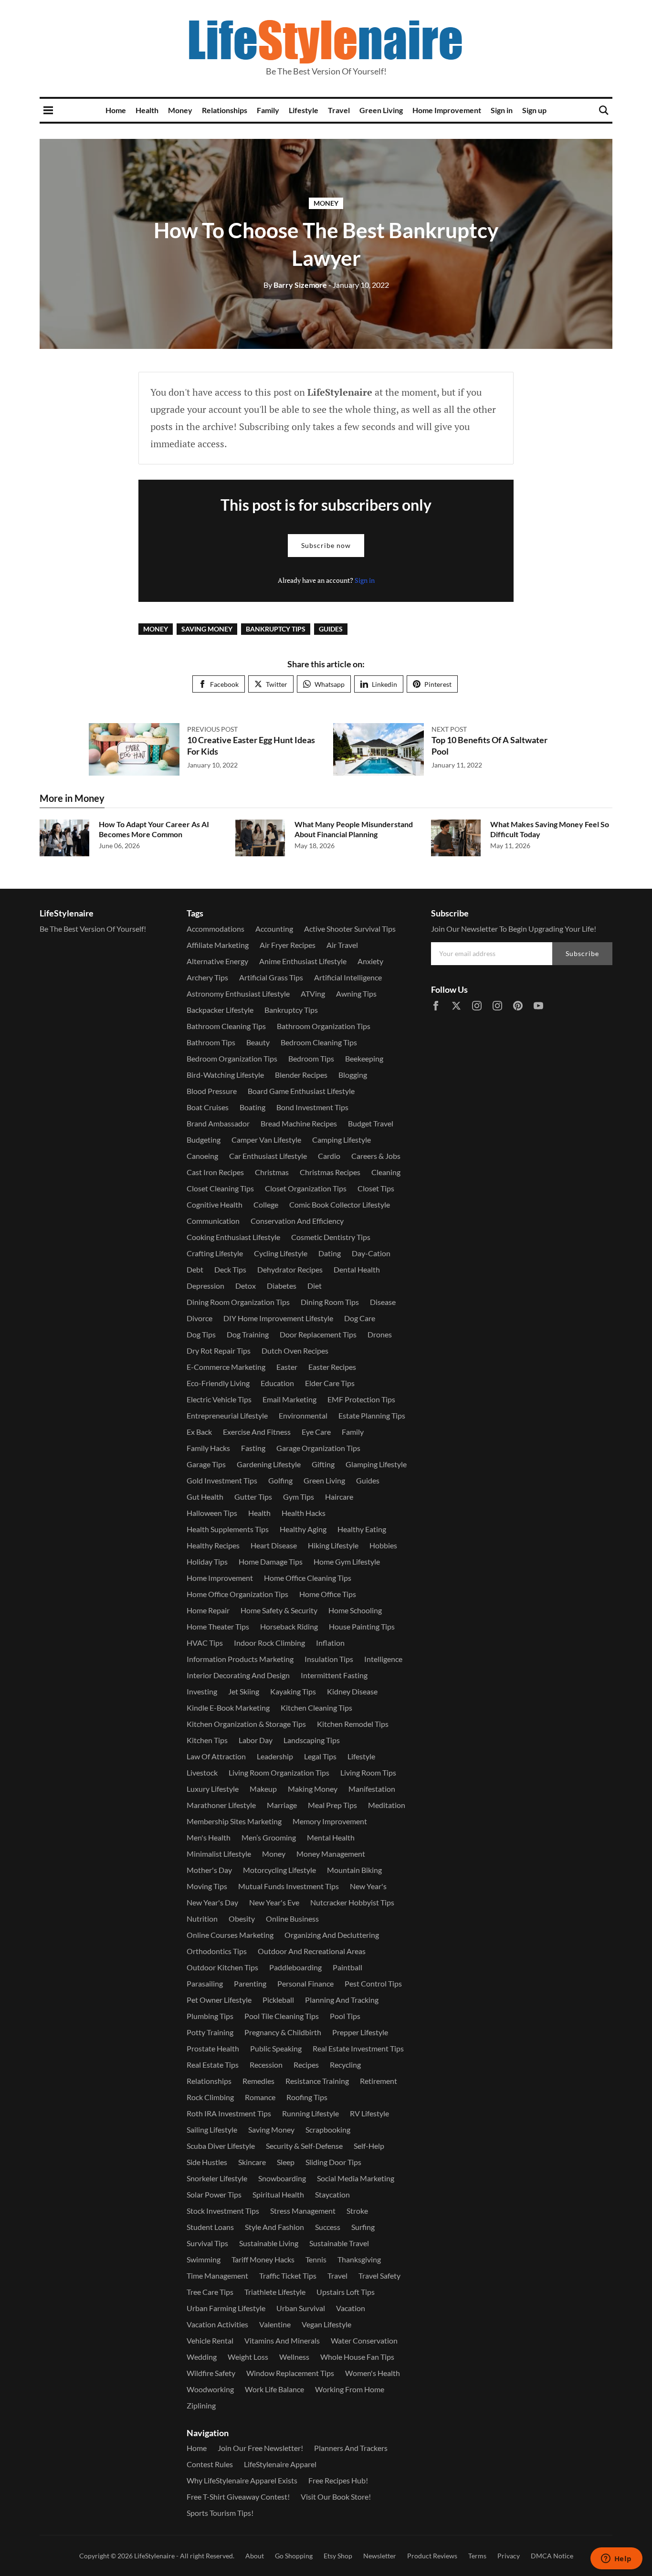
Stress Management (303, 2211)
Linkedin (384, 684)
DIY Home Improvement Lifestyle (278, 1318)
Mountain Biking (354, 1870)
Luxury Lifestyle (213, 1789)
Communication (213, 1221)
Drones (380, 1334)
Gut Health (205, 1497)
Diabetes (282, 1286)
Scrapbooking (328, 2129)
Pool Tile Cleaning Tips (282, 2016)
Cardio (329, 1156)
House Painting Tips (362, 1626)
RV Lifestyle (369, 2113)
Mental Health (331, 1837)
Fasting (253, 1448)
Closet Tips (376, 1188)
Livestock (202, 1772)
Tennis (316, 2259)
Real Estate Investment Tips (358, 2048)
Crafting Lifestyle (215, 1253)
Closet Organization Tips (306, 1188)
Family (268, 110)
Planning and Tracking (342, 2000)
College (266, 1204)
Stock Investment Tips (223, 2211)
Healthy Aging (303, 1529)
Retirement (379, 2081)
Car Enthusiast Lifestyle (268, 1156)
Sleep (286, 2162)
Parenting (250, 1983)
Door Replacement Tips (318, 1334)
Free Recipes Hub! (338, 2480)
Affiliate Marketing (218, 945)
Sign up (534, 110)
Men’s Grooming (269, 1837)
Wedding (202, 2357)
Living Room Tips (368, 1772)
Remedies (258, 2081)
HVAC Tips (205, 1643)
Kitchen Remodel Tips (353, 1724)
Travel (339, 110)
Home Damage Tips (271, 1561)
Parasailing (205, 1983)
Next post (449, 729)
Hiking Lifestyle (333, 1545)
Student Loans (210, 2227)
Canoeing (202, 1156)
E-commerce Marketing (226, 1367)
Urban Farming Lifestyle (226, 2308)
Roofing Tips (307, 2097)
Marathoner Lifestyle (221, 1805)
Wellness (294, 2357)
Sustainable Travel (339, 2243)
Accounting (274, 929)
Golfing (280, 1480)
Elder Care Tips (330, 1383)
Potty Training (210, 2032)
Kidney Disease (352, 1691)
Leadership (275, 1756)
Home (116, 110)
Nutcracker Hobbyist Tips (352, 1902)
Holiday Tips (207, 1561)
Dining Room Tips (330, 1302)
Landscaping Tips (312, 1740)
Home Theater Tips (218, 1626)
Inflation (330, 1643)
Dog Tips (201, 1334)
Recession (266, 2065)
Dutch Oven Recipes (295, 1351)
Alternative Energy (217, 961)
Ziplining (201, 2405)
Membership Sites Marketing (234, 1821)
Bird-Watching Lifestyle (225, 1075)
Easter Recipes (332, 1367)
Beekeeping (364, 1058)
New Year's (368, 1886)
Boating (252, 1107)
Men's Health (209, 1837)
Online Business (292, 1919)
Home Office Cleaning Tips (308, 1578)
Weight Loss (248, 2357)
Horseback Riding (289, 1626)
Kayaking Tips (293, 1691)
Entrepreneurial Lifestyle (227, 1415)
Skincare (252, 2162)
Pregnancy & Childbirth (283, 2032)
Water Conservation (364, 2340)
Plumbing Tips (210, 2016)
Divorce (200, 1318)
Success (328, 2227)
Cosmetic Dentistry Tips (331, 1237)
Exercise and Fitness (257, 1432)
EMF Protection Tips (361, 1399)
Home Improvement (447, 110)
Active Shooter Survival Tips (350, 929)
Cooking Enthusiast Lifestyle (233, 1237)
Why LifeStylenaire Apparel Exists (242, 2480)
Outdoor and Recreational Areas (312, 1951)
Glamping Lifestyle (376, 1464)
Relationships (225, 110)
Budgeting (204, 1140)
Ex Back (199, 1432)
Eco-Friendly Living (218, 1383)
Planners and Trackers (351, 2448)
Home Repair (208, 1610)
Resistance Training (317, 2081)
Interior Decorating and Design (238, 1675)
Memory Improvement (330, 1821)
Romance (260, 2097)
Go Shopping (294, 2556)
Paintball (347, 1967)
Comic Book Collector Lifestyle (340, 1204)
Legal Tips (320, 1756)
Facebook (224, 684)
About (255, 2556)
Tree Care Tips (210, 2292)
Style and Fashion (274, 2227)
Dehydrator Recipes (290, 1269)
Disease (383, 1302)
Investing (202, 1691)
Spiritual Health (278, 2194)
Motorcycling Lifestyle (279, 1870)
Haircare (339, 1497)
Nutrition (202, 1919)
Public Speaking (276, 2048)
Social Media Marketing (356, 2178)
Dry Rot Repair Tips (219, 1351)
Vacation (351, 2308)
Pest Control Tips (373, 1983)
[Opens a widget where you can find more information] (616, 2559)
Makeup (263, 1789)
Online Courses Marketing (230, 1935)
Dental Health (357, 1269)
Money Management (331, 1854)
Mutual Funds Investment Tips (289, 1886)
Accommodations (216, 929)
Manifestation (372, 1789)
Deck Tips (230, 1269)
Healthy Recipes (213, 1545)
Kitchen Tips (207, 1740)
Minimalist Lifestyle (219, 1854)
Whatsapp (330, 684)
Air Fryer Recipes (288, 945)
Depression (205, 1286)
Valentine (275, 2324)
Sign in (502, 110)
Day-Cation (371, 1253)
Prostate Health (213, 2048)
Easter (287, 1367)
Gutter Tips (253, 1497)
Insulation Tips (329, 1659)
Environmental (303, 1415)
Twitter (277, 684)
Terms (477, 2556)
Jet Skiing (244, 1691)
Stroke (357, 2211)
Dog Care (360, 1318)
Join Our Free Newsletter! (260, 2448)
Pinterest (438, 684)
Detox (246, 1286)
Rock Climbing (210, 2097)
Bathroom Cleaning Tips (226, 1026)
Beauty (258, 1042)
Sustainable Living (269, 2243)
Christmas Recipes (330, 1172)
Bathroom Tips (211, 1042)
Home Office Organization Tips (237, 1594)
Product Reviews (432, 2556)
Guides (331, 629)
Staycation (332, 2194)
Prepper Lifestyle (360, 2032)
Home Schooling (355, 1610)
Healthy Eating (362, 1529)
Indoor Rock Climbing (269, 1643)
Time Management (217, 2276)
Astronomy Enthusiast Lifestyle (238, 994)
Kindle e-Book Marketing (228, 1708)
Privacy (509, 2556)
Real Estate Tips (213, 2065)
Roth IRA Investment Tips (229, 2113)
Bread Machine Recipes (299, 1123)
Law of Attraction (216, 1756)
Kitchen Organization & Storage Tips (246, 1724)
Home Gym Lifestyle (347, 1561)
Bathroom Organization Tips (324, 1026)
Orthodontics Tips (217, 1951)
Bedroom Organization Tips (232, 1058)
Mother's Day (209, 1870)
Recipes (306, 2065)
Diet (315, 1286)
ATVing (313, 994)
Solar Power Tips (214, 2194)
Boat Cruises (208, 1107)
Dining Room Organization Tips (238, 1302)
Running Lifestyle (310, 2113)
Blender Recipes (301, 1075)
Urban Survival (301, 2308)
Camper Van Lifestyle (266, 1140)
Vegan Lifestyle (326, 2324)
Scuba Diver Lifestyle (221, 2146)
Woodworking (210, 2389)
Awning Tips (356, 994)
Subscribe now (326, 545)
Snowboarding (282, 2178)
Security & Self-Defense (304, 2146)
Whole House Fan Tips (357, 2357)
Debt (195, 1269)
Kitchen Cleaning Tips (316, 1708)
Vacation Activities (217, 2324)
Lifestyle (304, 110)
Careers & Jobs (376, 1156)
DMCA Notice (552, 2556)
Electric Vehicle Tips (219, 1399)
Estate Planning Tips (372, 1415)
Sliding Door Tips (333, 2162)
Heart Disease (274, 1545)
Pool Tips (345, 2016)
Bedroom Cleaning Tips (319, 1042)
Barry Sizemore (295, 285)
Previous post (212, 729)
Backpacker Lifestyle (220, 1010)
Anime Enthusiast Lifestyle (303, 961)
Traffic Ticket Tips (288, 2276)
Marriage (282, 1805)
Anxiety (370, 961)
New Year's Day (212, 1902)
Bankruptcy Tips (276, 629)
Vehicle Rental (210, 2340)
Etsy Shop (338, 2556)
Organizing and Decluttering (332, 1935)
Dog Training (248, 1334)
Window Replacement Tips (290, 2373)
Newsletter (380, 2556)
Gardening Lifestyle (269, 1464)
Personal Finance (305, 1983)
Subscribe (582, 953)
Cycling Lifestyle (281, 1253)
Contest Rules (210, 2464)
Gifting (323, 1464)
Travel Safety (379, 2276)
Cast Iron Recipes (215, 1172)
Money (180, 110)
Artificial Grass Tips (271, 977)
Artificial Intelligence (348, 977)
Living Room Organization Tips (279, 1772)
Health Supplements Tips (228, 1529)
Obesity (242, 1919)
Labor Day (256, 1740)
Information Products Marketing (240, 1659)
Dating (330, 1253)
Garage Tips (206, 1464)
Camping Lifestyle (342, 1140)
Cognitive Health (215, 1204)
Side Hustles (207, 2162)
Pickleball (278, 2000)
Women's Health (373, 2373)
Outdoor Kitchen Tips (222, 1967)
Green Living (381, 110)
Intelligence (383, 1659)
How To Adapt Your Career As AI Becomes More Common (154, 829)
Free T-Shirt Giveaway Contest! (238, 2497)
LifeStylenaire (154, 2556)
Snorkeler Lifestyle (217, 2178)
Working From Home (350, 2389)
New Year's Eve (274, 1902)
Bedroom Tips (311, 1058)
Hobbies (383, 1545)
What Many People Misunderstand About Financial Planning (354, 829)
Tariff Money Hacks (263, 2259)
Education (277, 1383)
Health (147, 110)
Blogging (353, 1075)
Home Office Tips (328, 1594)
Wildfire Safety (211, 2373)
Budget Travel (371, 1123)
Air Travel (342, 945)
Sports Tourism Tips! (220, 2513)
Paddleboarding (295, 1967)
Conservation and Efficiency (297, 1221)
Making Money (313, 1789)
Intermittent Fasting (334, 1675)
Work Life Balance (274, 2389)
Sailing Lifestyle (212, 2129)
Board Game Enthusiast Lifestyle (301, 1091)
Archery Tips (207, 977)
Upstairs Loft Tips (346, 2292)
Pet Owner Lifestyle (219, 2000)
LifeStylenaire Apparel (280, 2464)
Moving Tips (207, 1886)
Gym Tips (299, 1497)
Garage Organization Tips (318, 1448)
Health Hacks (304, 1513)
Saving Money (207, 629)
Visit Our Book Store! (336, 2497)
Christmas (272, 1172)
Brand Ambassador (218, 1123)
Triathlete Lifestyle (275, 2292)
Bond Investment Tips (312, 1107)
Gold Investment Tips (222, 1480)
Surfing (363, 2227)
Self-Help (369, 2146)
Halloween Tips (212, 1513)
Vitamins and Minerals (282, 2340)
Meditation (387, 1805)
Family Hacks (208, 1448)
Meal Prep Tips (332, 1805)
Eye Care (316, 1432)
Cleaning (386, 1172)
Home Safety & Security (279, 1610)
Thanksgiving (359, 2259)
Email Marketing (289, 1399)
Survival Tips (207, 2243)
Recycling (345, 2065)
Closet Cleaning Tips (220, 1188)
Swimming (204, 2259)
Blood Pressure (212, 1091)
